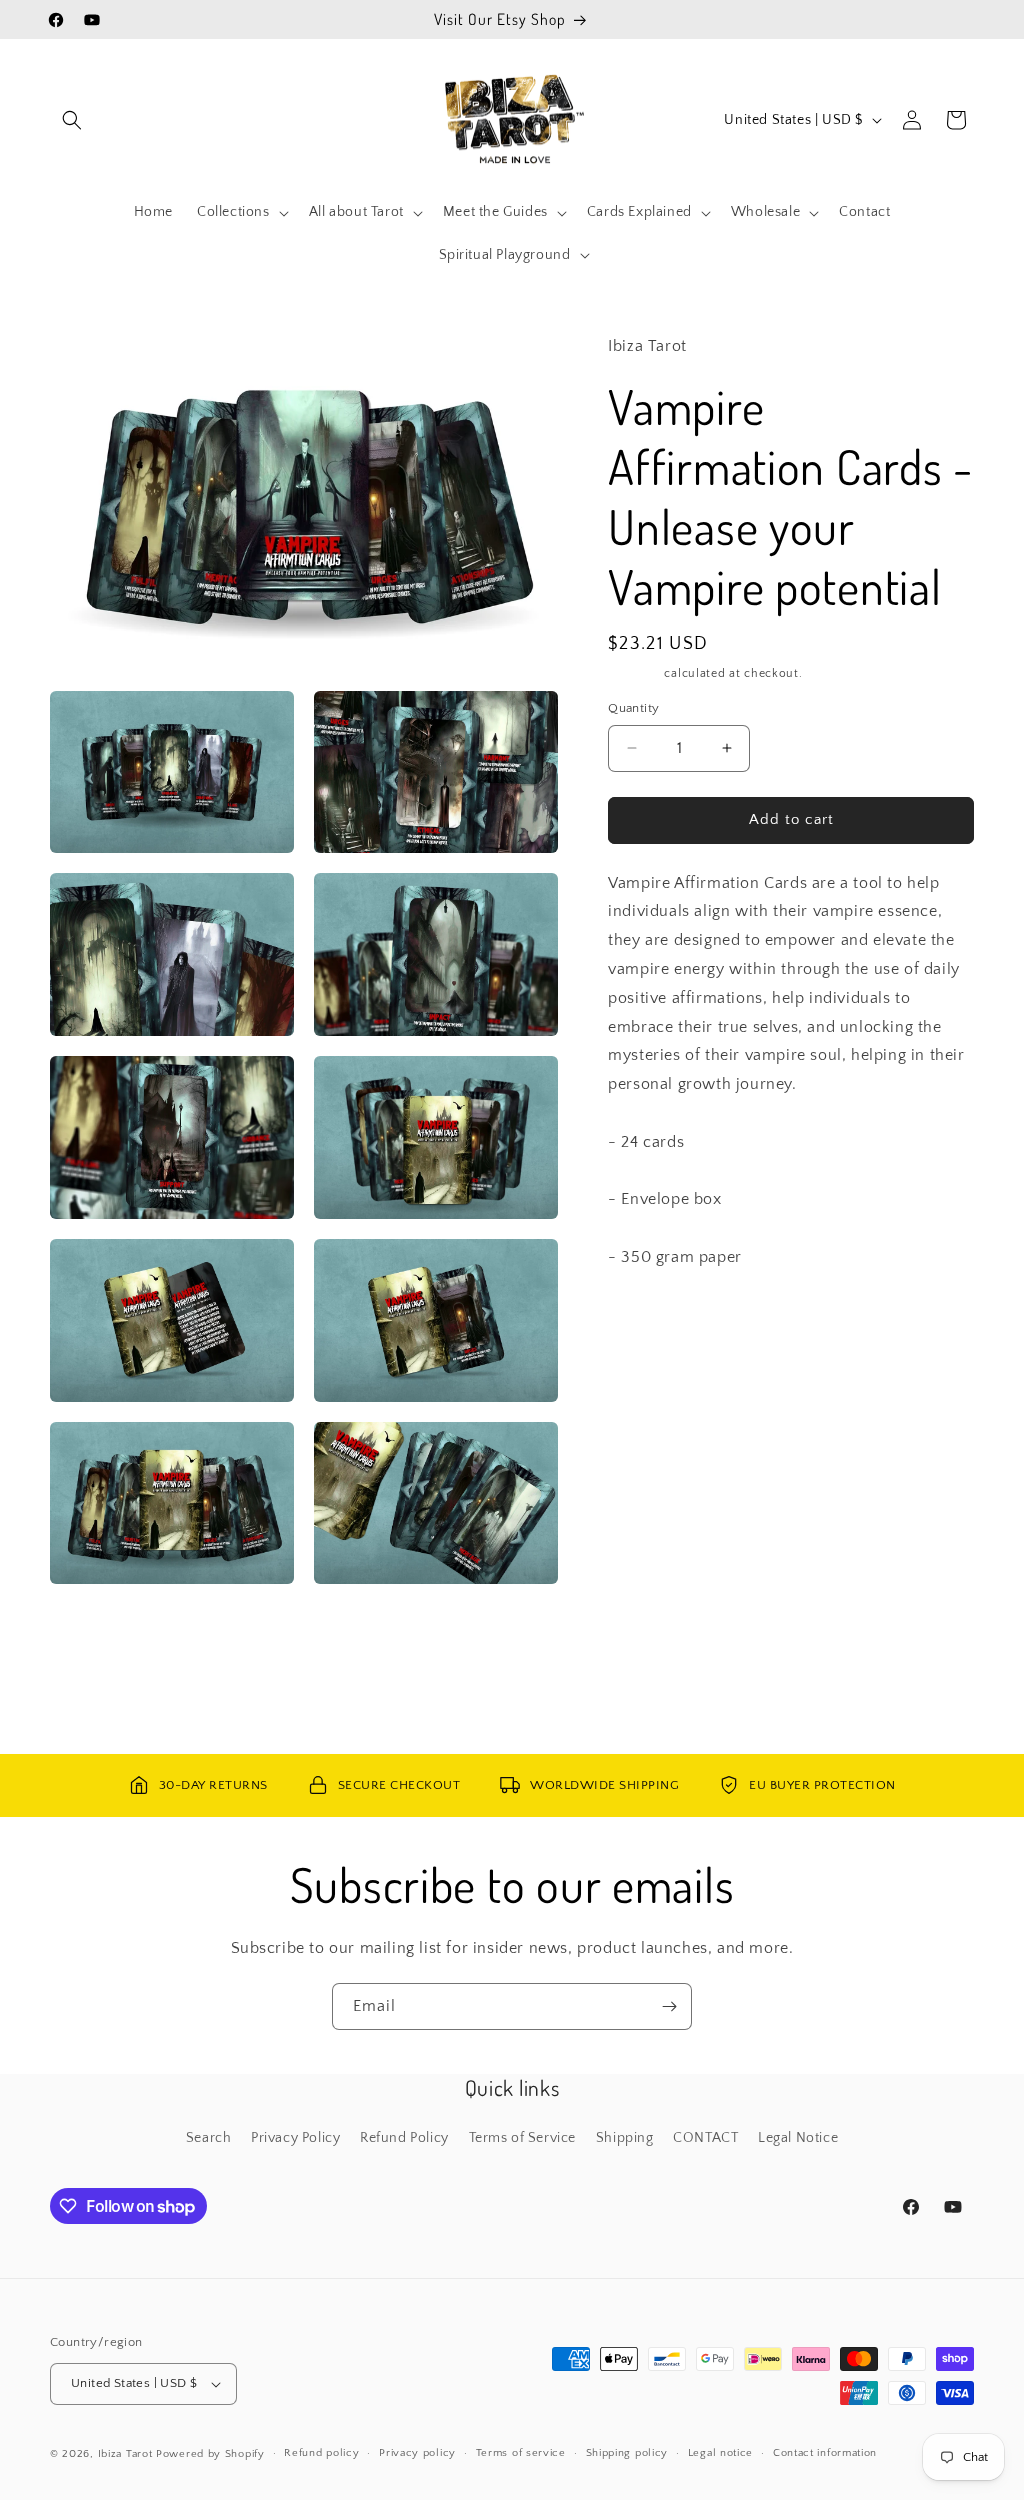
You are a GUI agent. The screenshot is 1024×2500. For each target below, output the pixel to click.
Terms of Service (523, 2138)
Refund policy (321, 2453)
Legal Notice (798, 2138)
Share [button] (647, 1376)
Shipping (634, 673)
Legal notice (720, 2453)
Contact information (825, 2453)
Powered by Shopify (210, 2454)
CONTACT (705, 2138)
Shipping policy (627, 2453)
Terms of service (521, 2453)
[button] (72, 120)
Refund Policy (404, 2138)
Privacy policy (417, 2453)
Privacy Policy (295, 2138)
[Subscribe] (669, 2006)
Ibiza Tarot (125, 2454)
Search (209, 2138)
